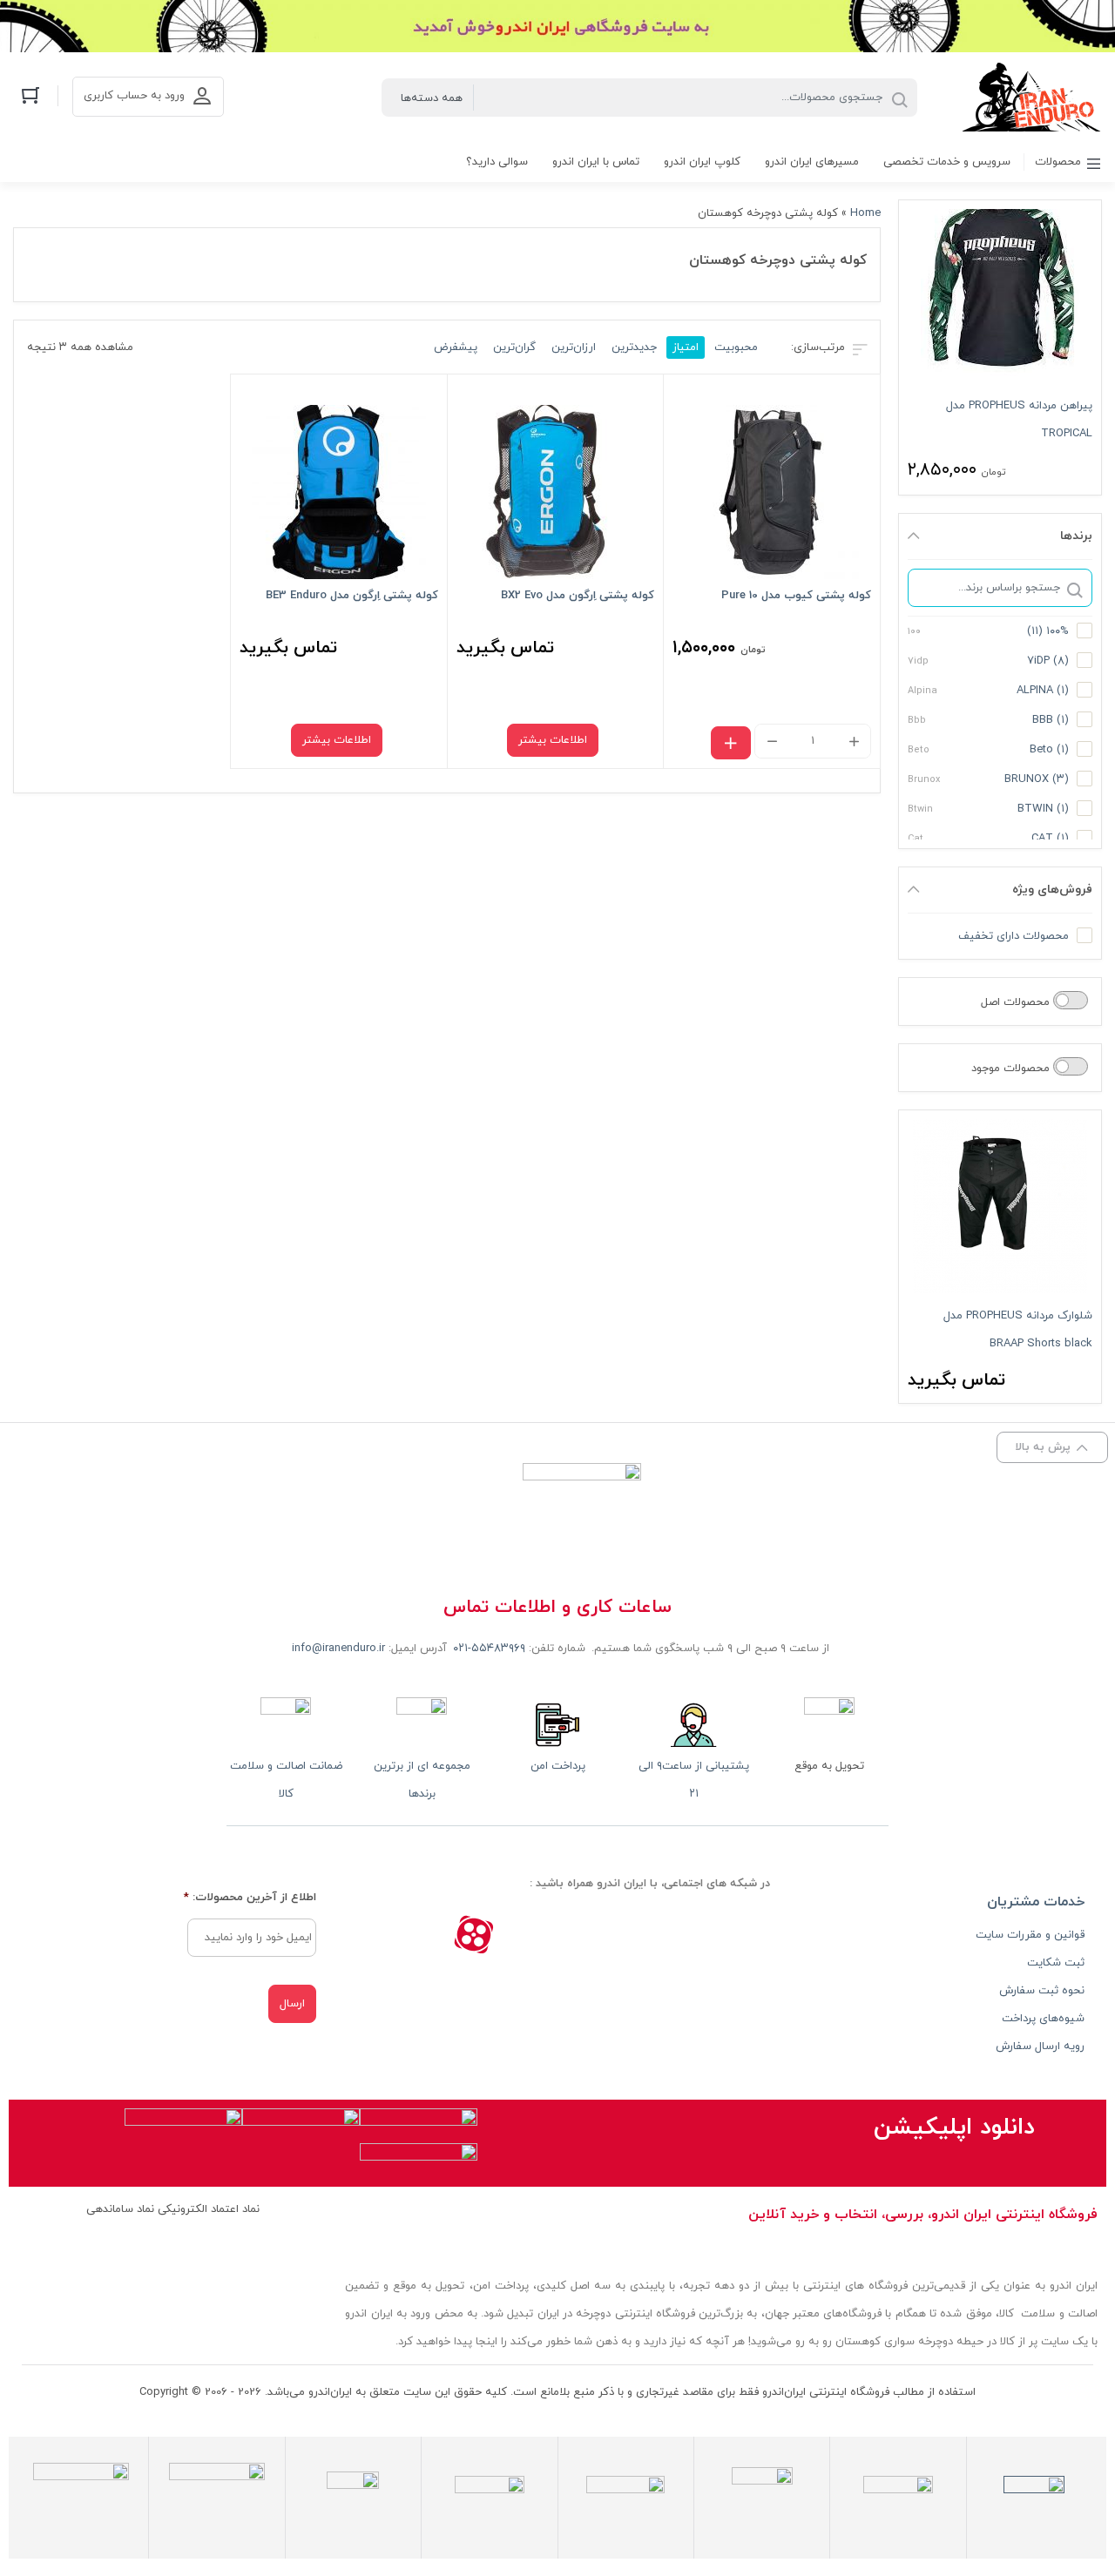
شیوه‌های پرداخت (1043, 2019)
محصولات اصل (1017, 1002)
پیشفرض (456, 347)
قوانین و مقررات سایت (1030, 1935)
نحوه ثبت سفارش (1042, 1991)
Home (865, 213)
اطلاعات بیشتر (553, 740)
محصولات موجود (1012, 1069)
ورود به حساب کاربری (134, 96)
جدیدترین (634, 347)
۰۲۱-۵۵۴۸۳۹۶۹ (489, 1649)
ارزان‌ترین (574, 347)
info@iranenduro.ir (338, 1649)
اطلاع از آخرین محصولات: (250, 1898)
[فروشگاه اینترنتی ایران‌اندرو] (1032, 97)
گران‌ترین (514, 347)
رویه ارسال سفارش (1040, 2047)
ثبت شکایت (1056, 1963)
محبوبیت (736, 347)
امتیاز (686, 347)
